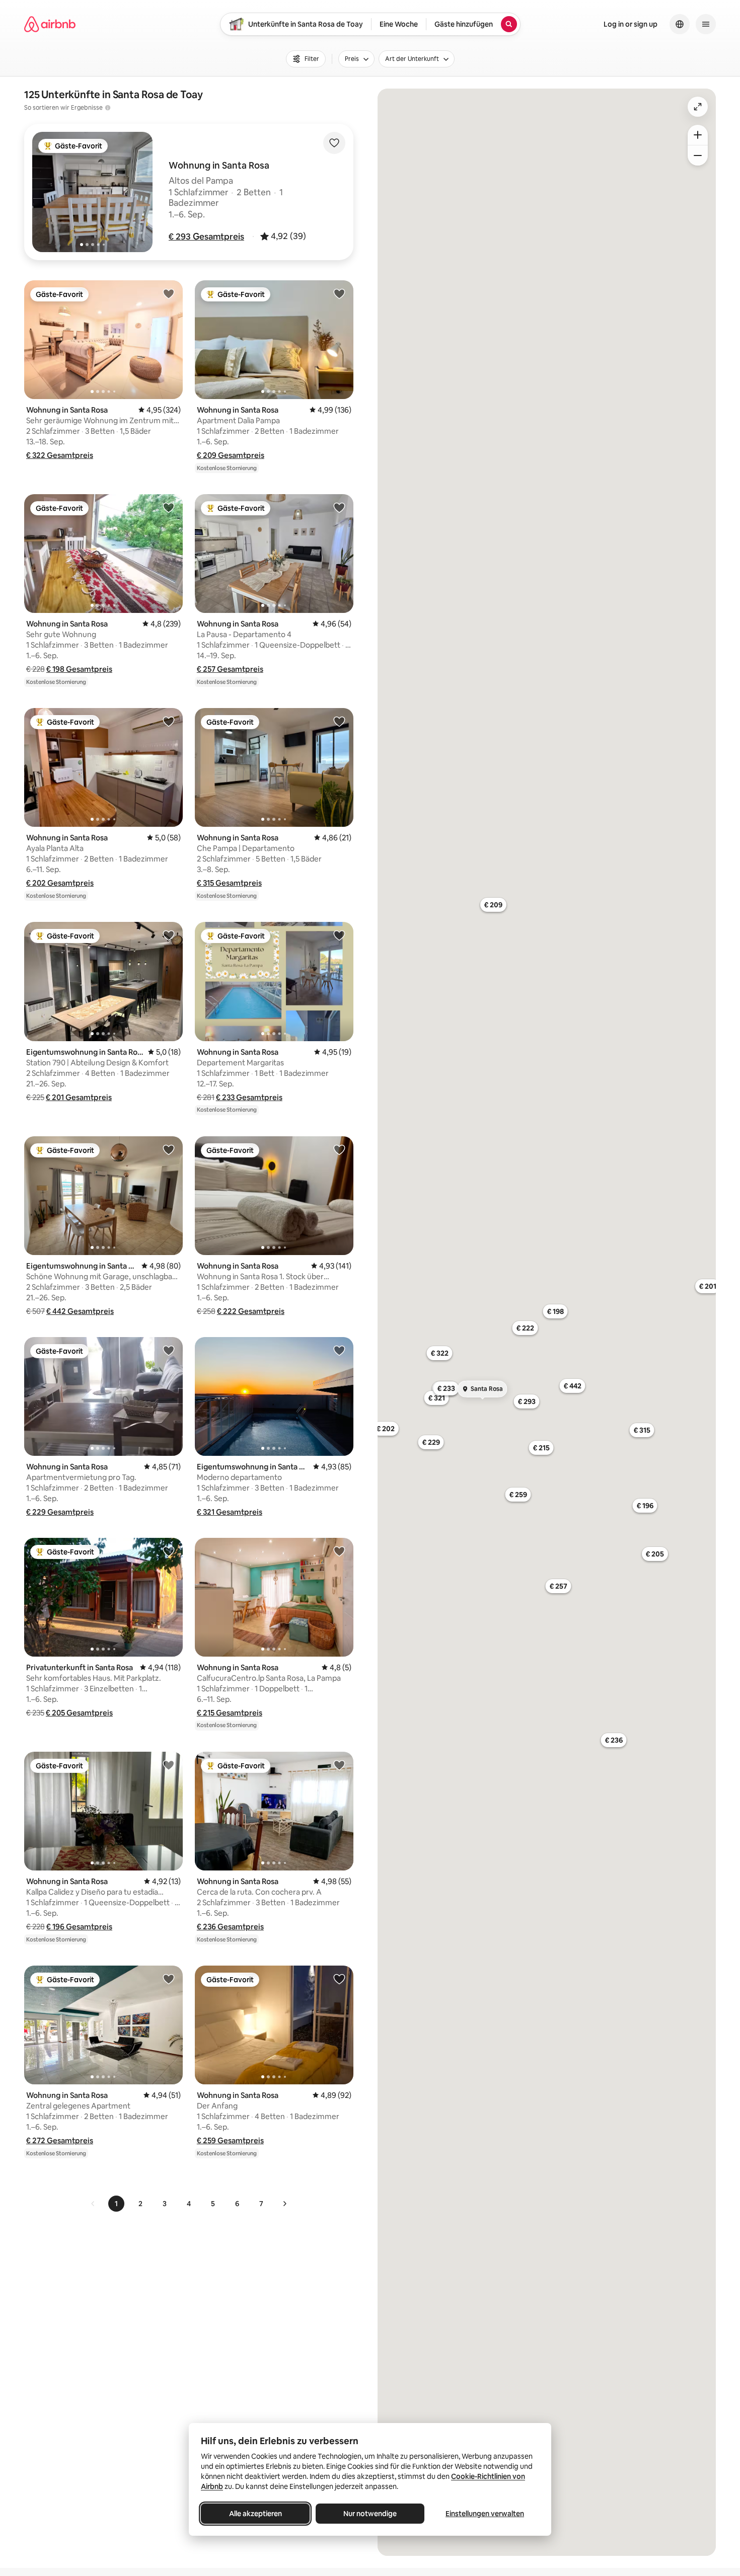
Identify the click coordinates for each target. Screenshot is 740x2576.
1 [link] (116, 2204)
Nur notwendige (370, 2514)
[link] (93, 2204)
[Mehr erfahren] (108, 108)
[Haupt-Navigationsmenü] (706, 24)
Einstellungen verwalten (485, 2514)
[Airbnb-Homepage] (50, 24)
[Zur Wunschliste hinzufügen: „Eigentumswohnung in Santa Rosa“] (169, 935)
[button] (206, 237)
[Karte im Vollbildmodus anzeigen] (698, 107)
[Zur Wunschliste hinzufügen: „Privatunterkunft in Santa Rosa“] (169, 1551)
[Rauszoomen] (698, 155)
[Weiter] (284, 2204)
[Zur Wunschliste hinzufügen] (334, 143)
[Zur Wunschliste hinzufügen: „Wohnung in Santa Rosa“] (169, 293)
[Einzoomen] (698, 135)
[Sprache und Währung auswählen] (680, 24)
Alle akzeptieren (255, 2514)
